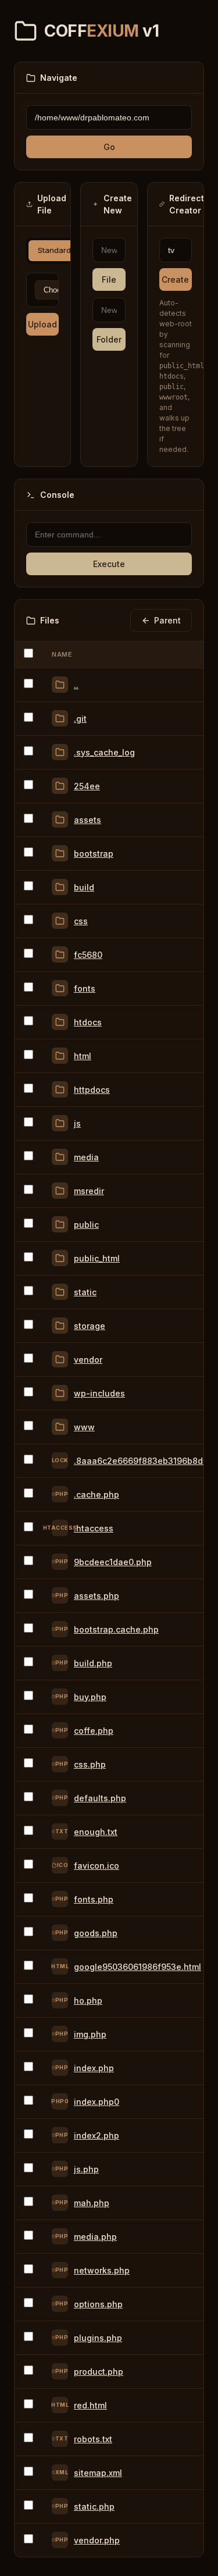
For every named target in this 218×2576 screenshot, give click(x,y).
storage (90, 1326)
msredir (89, 1191)
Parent (167, 620)
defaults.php (100, 1798)
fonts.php (94, 1899)
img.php (90, 2034)
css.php (90, 1764)
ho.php (88, 2000)
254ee (87, 786)
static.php (94, 2506)
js (77, 1123)
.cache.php (97, 1494)
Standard (54, 250)
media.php (95, 2237)
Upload (42, 324)
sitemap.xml (98, 2473)
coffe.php (94, 1731)
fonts (85, 988)
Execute (109, 564)
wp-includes (99, 1393)
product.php (99, 2372)
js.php (86, 2169)
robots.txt (93, 2439)
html (83, 1056)
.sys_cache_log (104, 752)
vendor (88, 1360)
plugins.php (98, 2338)
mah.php (92, 2203)
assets (87, 820)
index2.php (97, 2135)
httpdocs (92, 1090)
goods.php (96, 1933)
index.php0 (97, 2102)
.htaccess (94, 1528)
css (81, 921)
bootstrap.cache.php (116, 1629)
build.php (93, 1663)
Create (175, 279)
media (86, 1157)
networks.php (102, 2270)
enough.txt (96, 1832)
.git (80, 719)
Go (109, 147)
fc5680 (88, 955)
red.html (90, 2405)
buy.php (90, 1697)
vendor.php (97, 2540)
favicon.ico (97, 1866)
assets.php (97, 1596)
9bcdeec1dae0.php (113, 1562)
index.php (94, 2068)
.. (76, 685)
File (109, 279)
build (84, 887)
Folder (109, 339)
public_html (97, 1258)
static (85, 1292)
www (84, 1427)
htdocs (88, 1022)
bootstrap (94, 854)
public (86, 1225)
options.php (98, 2304)
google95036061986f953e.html (137, 1967)
